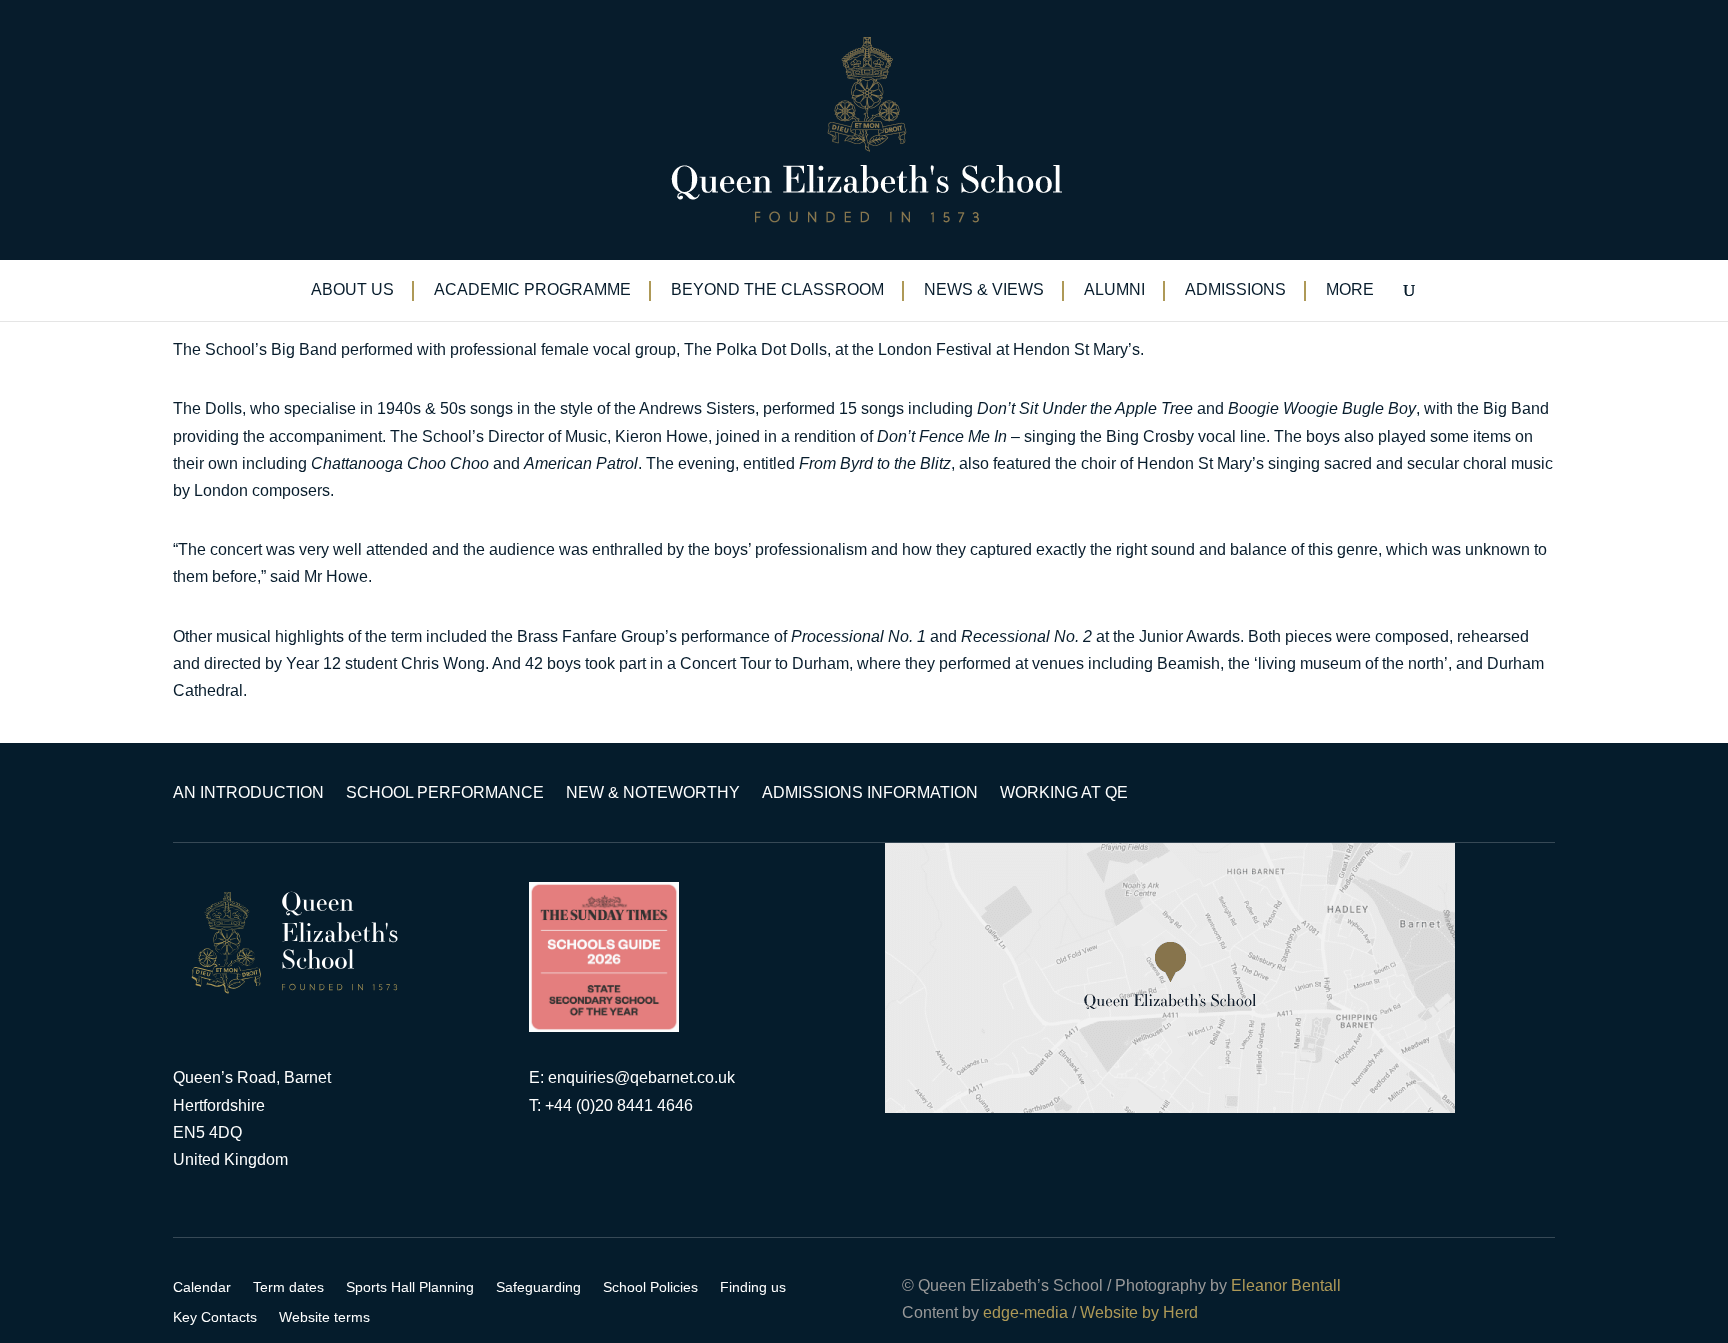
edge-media (1025, 1312)
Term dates (288, 1287)
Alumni (1114, 290)
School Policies (650, 1287)
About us (352, 290)
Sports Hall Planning (410, 1287)
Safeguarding (538, 1287)
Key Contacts (215, 1317)
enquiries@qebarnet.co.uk (641, 1077)
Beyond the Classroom (777, 290)
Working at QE (1064, 793)
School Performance (445, 793)
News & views (984, 290)
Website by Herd (1139, 1312)
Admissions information (870, 793)
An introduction (248, 793)
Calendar (202, 1287)
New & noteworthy (653, 793)
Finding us (753, 1287)
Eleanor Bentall (1286, 1285)
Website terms (324, 1317)
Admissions (1235, 290)
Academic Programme (532, 290)
